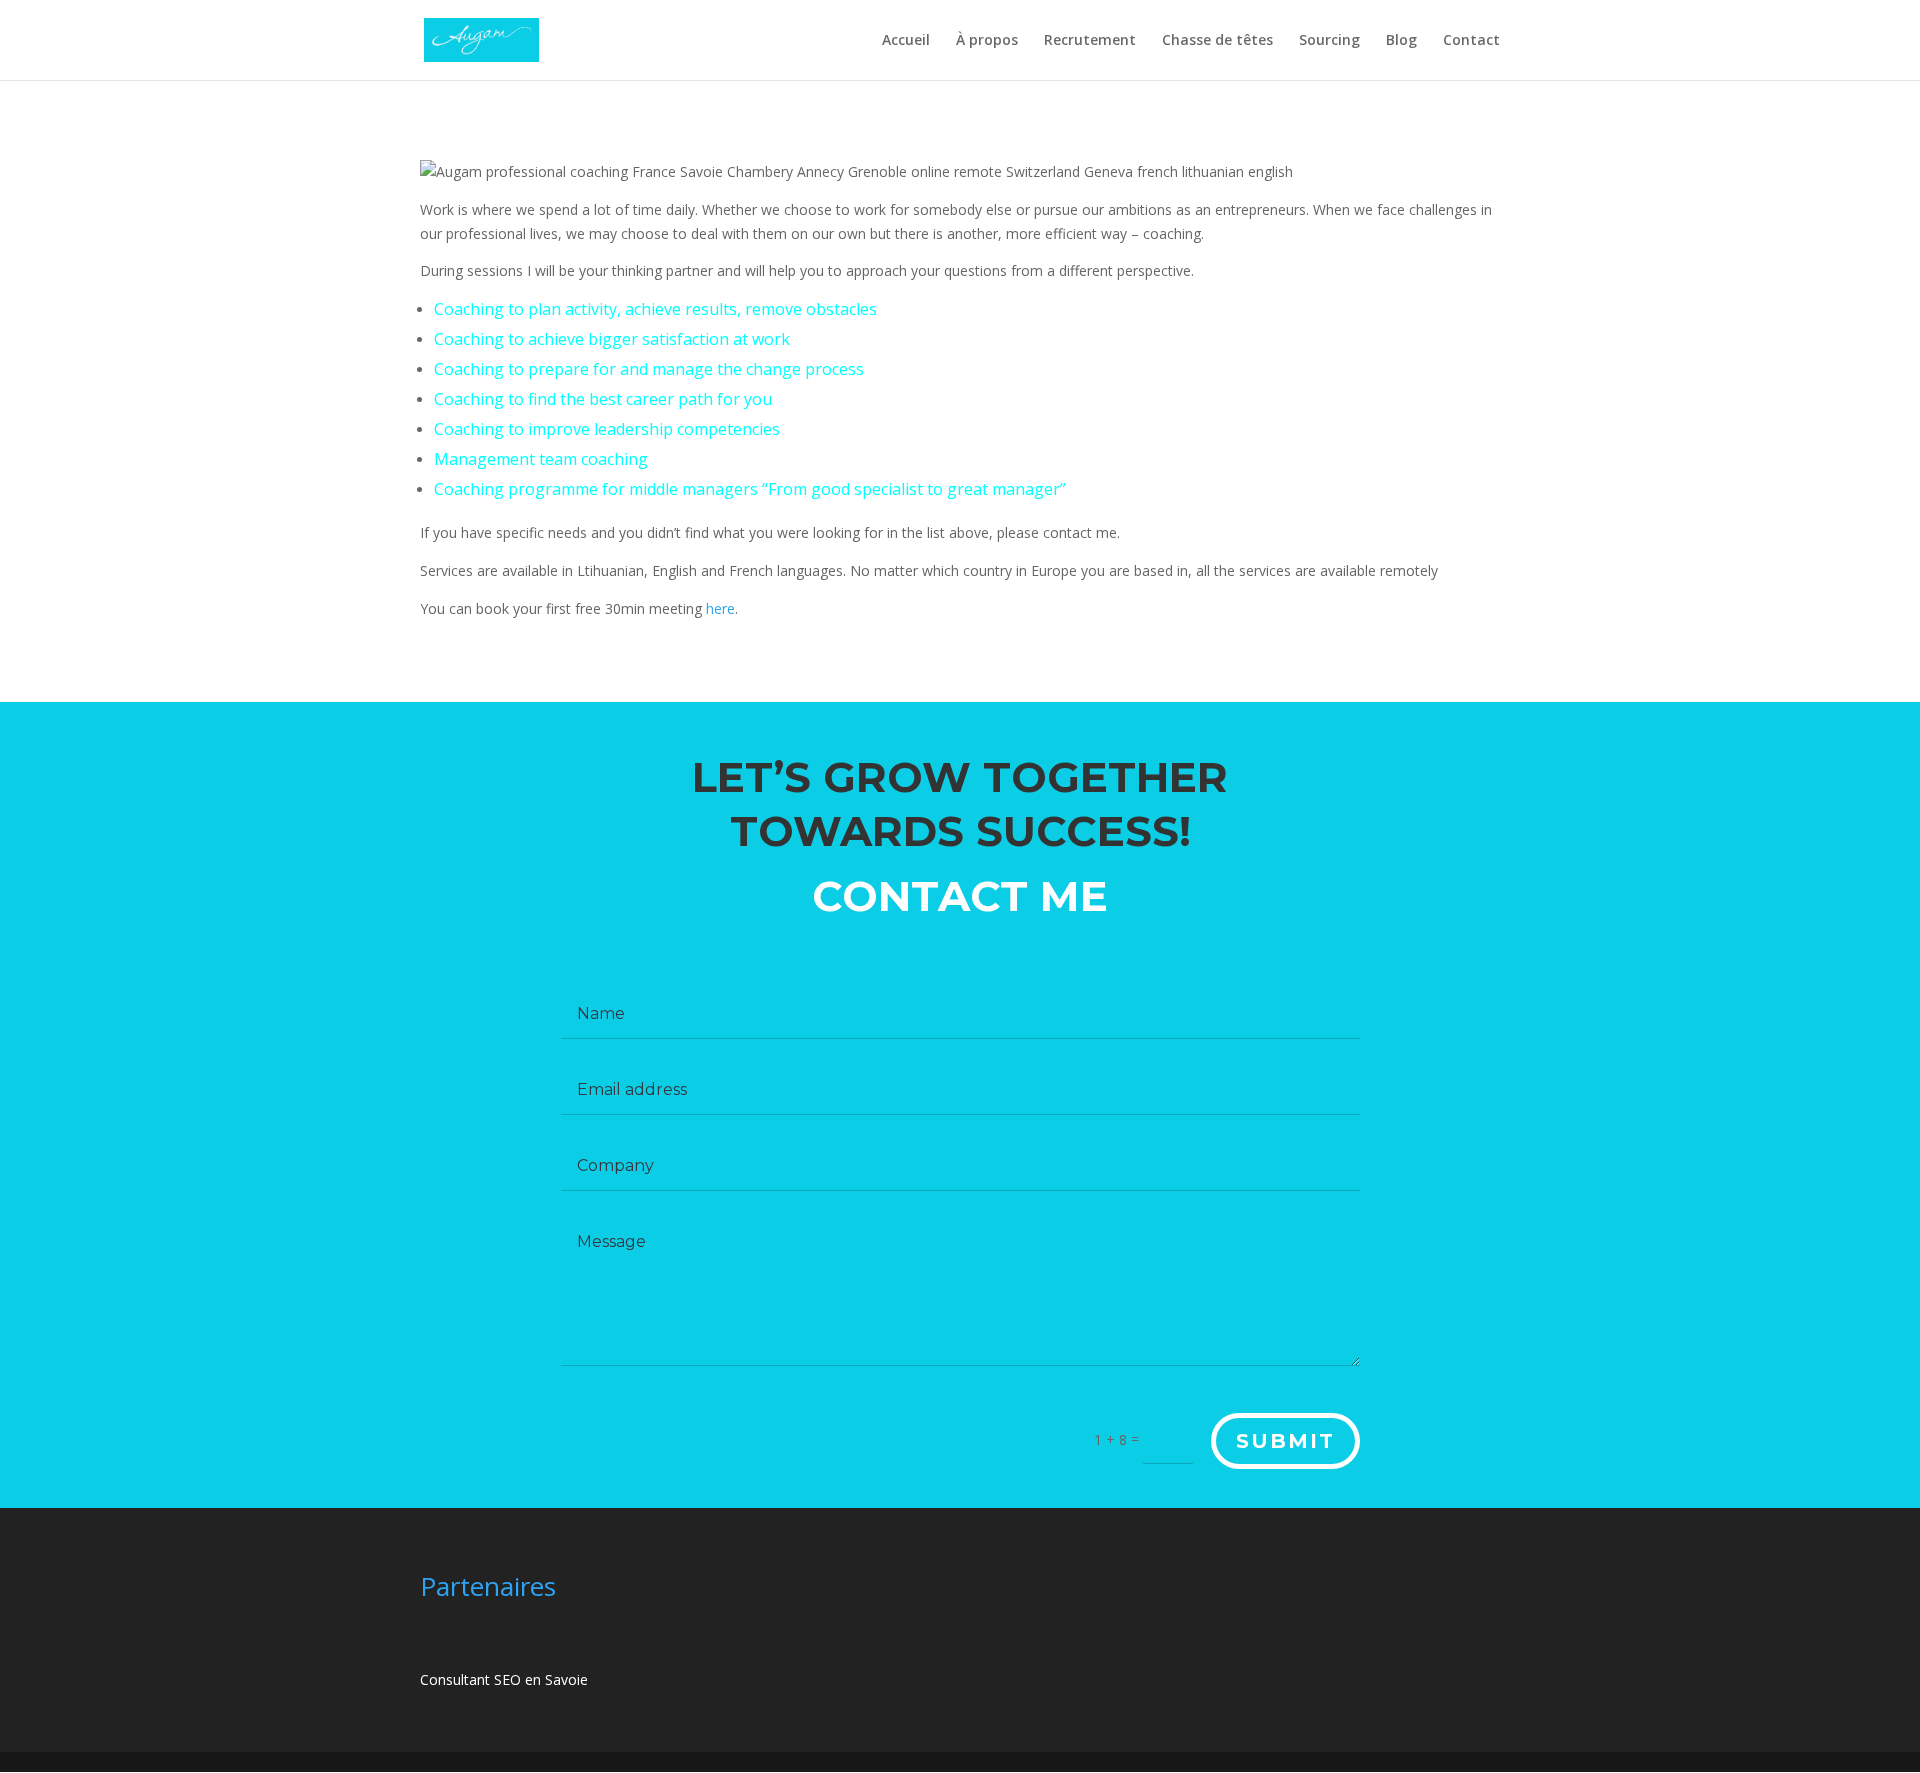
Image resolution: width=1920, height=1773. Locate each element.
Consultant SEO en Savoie (504, 1679)
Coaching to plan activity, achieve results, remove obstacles (655, 309)
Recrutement (1090, 41)
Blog (1401, 41)
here (720, 608)
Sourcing (1329, 41)
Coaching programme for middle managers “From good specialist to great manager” (750, 489)
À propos (987, 41)
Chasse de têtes (1217, 41)
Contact (1471, 41)
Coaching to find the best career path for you (603, 399)
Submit (1285, 1441)
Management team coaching (541, 459)
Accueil (906, 41)
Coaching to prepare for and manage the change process (649, 369)
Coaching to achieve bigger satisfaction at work (612, 339)
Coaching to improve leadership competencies (607, 429)
